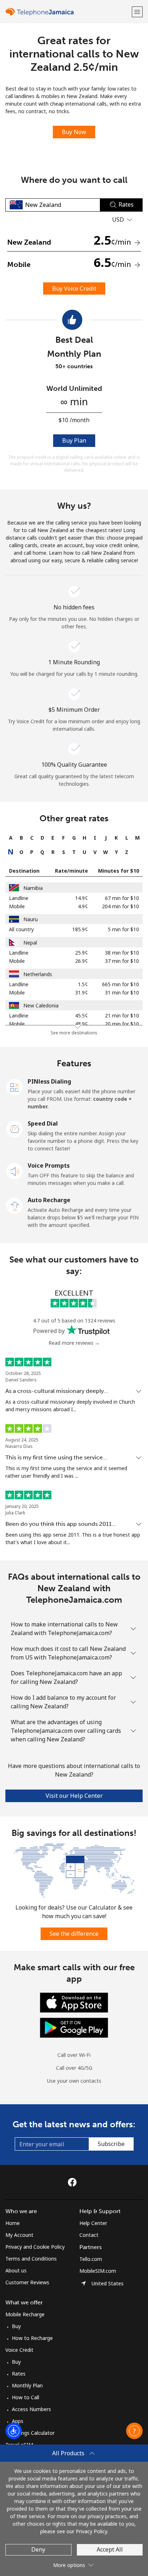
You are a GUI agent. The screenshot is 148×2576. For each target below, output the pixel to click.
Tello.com (91, 2259)
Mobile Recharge (25, 2314)
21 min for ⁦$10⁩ (122, 1015)
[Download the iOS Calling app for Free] (74, 2002)
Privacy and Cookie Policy (35, 2247)
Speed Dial (43, 1123)
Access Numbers (31, 2409)
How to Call (26, 2397)
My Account (19, 2235)
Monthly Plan (27, 2385)
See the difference (74, 1934)
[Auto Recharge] (15, 1205)
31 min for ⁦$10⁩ (122, 992)
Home (13, 2223)
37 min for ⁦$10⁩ (122, 961)
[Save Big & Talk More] (74, 1870)
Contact (89, 2235)
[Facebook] (74, 2182)
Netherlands (38, 974)
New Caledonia (41, 1005)
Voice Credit (19, 2350)
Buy (16, 2326)
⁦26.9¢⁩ (82, 961)
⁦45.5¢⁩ (82, 1015)
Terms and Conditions (31, 2259)
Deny (38, 2549)
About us (16, 2270)
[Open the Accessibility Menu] (14, 2431)
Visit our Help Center (74, 1796)
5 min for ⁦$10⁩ (123, 929)
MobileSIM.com (98, 2271)
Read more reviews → (74, 1343)
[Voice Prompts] (15, 1171)
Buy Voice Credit (74, 288)
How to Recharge (32, 2338)
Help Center (93, 2223)
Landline (19, 898)
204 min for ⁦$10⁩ (121, 906)
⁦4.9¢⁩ (83, 906)
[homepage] (68, 12)
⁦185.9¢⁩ (80, 929)
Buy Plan (74, 440)
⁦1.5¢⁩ (83, 984)
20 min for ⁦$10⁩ (122, 1024)
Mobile (17, 906)
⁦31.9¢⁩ (82, 992)
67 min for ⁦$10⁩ (122, 898)
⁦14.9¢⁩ (82, 898)
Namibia (33, 888)
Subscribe (111, 2144)
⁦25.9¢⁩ (82, 953)
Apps (18, 2421)
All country (21, 929)
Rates (19, 2374)
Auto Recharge (49, 1200)
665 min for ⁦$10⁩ (121, 984)
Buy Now (74, 132)
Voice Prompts (49, 1165)
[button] (137, 12)
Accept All (110, 2549)
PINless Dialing (49, 1081)
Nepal (30, 943)
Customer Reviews (27, 2282)
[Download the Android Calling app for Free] (74, 2027)
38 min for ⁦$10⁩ (122, 953)
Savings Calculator (33, 2433)
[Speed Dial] (15, 1128)
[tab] (11, 838)
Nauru (31, 919)
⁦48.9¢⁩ (82, 1024)
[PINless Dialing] (15, 1086)
